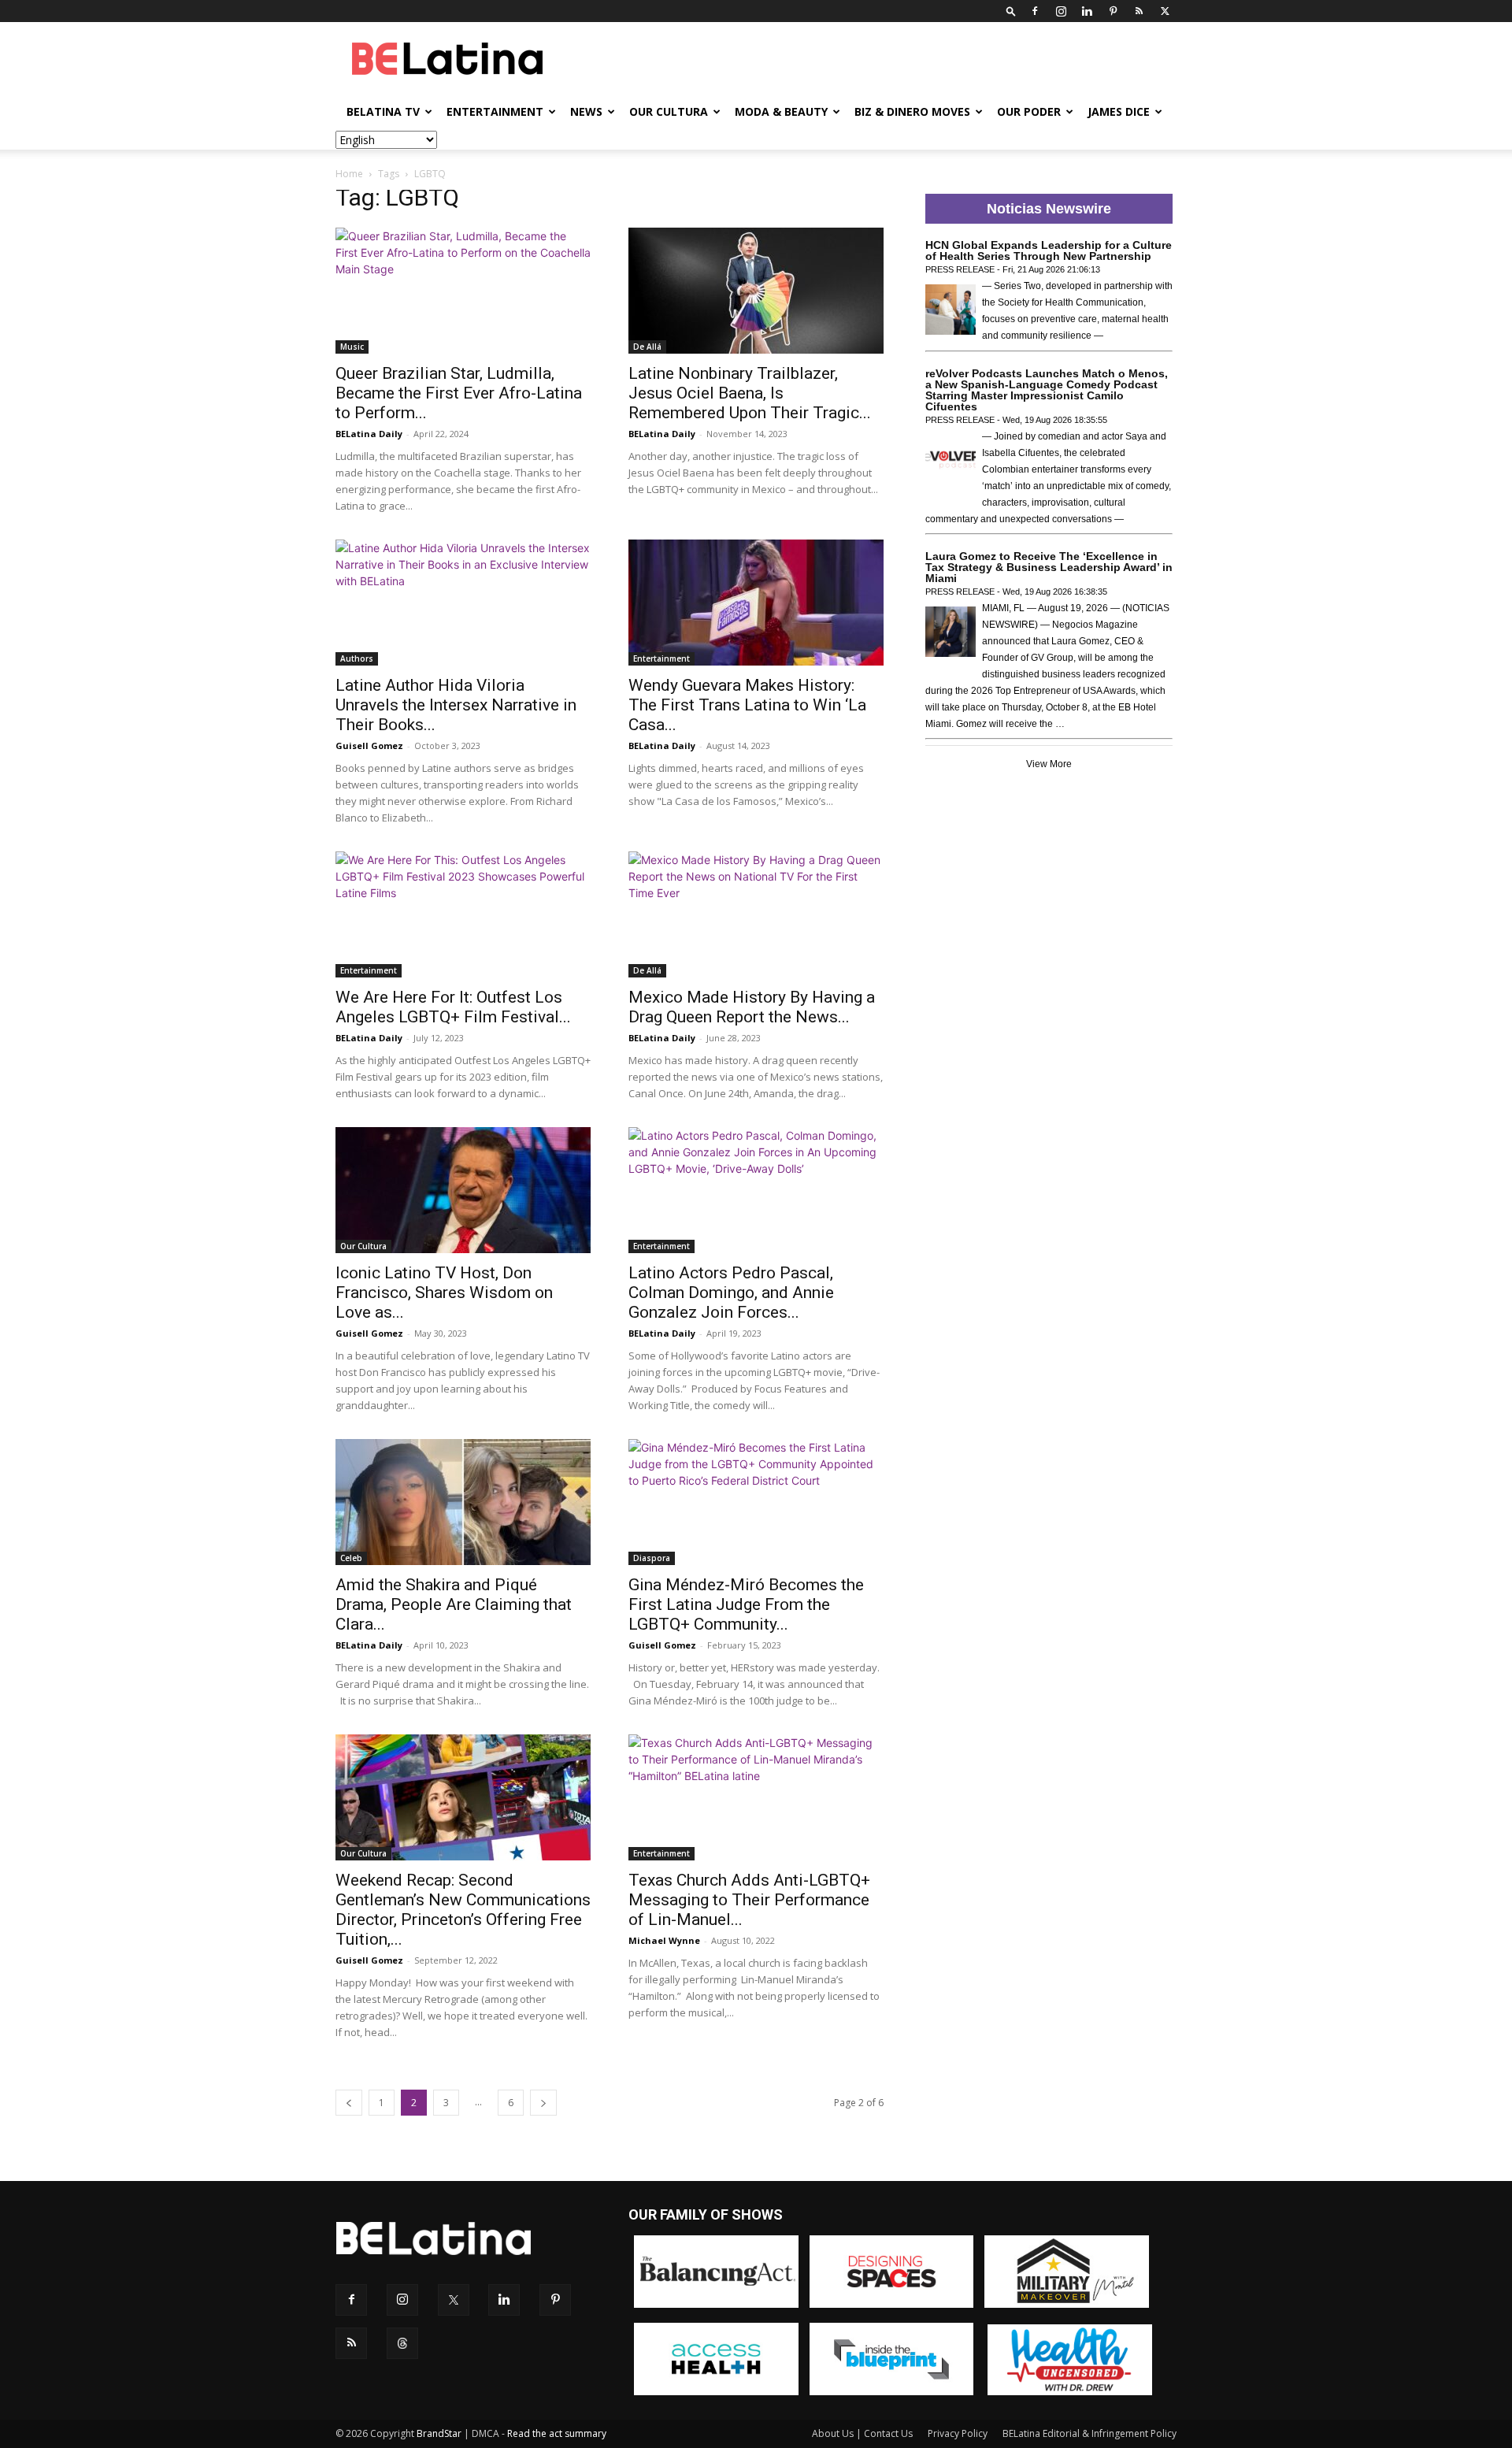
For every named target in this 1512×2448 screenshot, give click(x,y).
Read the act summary (557, 2433)
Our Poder (1029, 111)
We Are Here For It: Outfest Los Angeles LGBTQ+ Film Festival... (453, 1007)
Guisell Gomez (369, 746)
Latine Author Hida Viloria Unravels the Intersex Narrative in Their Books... (456, 705)
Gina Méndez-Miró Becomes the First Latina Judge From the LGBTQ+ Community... (746, 1604)
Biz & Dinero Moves (912, 111)
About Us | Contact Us (862, 2433)
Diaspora (652, 1558)
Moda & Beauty (781, 111)
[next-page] (543, 2103)
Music (352, 347)
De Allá (647, 347)
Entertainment (495, 111)
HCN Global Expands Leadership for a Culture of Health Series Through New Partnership (1049, 250)
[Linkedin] (1087, 11)
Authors (357, 658)
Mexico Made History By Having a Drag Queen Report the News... (752, 1007)
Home (349, 174)
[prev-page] (349, 2103)
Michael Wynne (664, 1940)
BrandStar (439, 2433)
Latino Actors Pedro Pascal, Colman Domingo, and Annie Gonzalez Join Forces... (731, 1293)
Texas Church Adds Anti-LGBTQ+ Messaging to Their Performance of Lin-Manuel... (749, 1900)
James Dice (1119, 111)
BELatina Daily (369, 434)
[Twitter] (1165, 11)
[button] (1011, 11)
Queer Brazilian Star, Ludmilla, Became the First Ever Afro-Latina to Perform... (459, 393)
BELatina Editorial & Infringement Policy (1090, 2433)
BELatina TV (383, 111)
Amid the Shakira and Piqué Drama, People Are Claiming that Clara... (454, 1604)
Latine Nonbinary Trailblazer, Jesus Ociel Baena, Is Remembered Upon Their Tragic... (750, 393)
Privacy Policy (958, 2433)
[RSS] (1139, 11)
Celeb (351, 1558)
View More (1049, 764)
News (586, 111)
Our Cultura (669, 111)
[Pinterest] (1113, 11)
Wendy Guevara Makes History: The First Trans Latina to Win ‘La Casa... (747, 705)
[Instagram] (1061, 11)
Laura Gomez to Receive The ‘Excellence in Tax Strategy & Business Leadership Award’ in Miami (1049, 567)
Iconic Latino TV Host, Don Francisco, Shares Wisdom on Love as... (444, 1293)
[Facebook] (1035, 11)
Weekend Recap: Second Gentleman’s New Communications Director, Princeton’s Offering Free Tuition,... (463, 1910)
